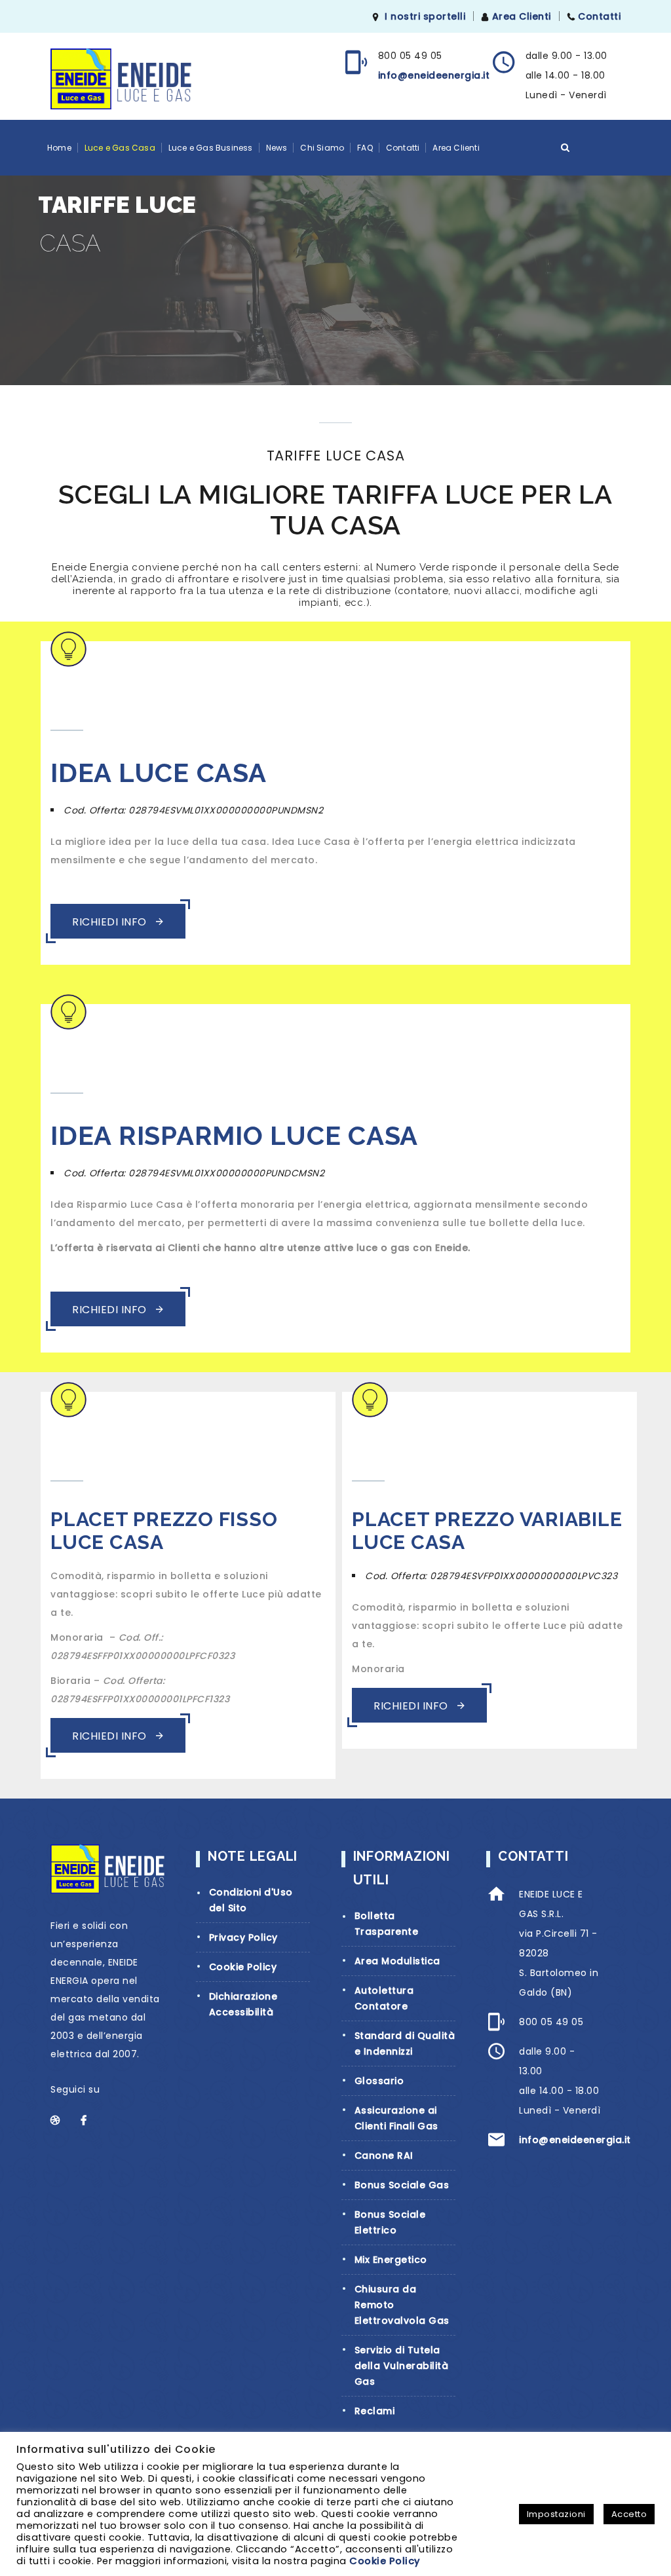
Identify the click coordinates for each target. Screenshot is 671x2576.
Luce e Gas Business (211, 148)
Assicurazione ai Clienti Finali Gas (396, 2118)
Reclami (375, 2411)
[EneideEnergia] (121, 79)
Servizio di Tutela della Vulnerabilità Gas (402, 2366)
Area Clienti (522, 16)
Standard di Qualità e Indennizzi (405, 2044)
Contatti (599, 16)
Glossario (379, 2081)
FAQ (365, 148)
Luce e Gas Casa (120, 148)
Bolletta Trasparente (387, 1924)
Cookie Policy (243, 1967)
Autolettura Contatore (384, 1998)
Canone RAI (384, 2156)
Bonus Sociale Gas (402, 2185)
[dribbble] (62, 2120)
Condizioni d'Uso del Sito (251, 1900)
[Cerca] (566, 147)
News (277, 148)
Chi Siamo (322, 148)
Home (59, 148)
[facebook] (92, 2120)
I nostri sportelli (425, 16)
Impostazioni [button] (556, 2514)
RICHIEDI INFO (111, 922)
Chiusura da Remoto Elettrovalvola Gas (402, 2305)
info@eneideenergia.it (434, 75)
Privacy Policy (243, 1937)
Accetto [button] (629, 2514)
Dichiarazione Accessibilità (243, 2004)
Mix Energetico (391, 2260)
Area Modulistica (397, 1961)
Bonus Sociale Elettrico (390, 2222)
